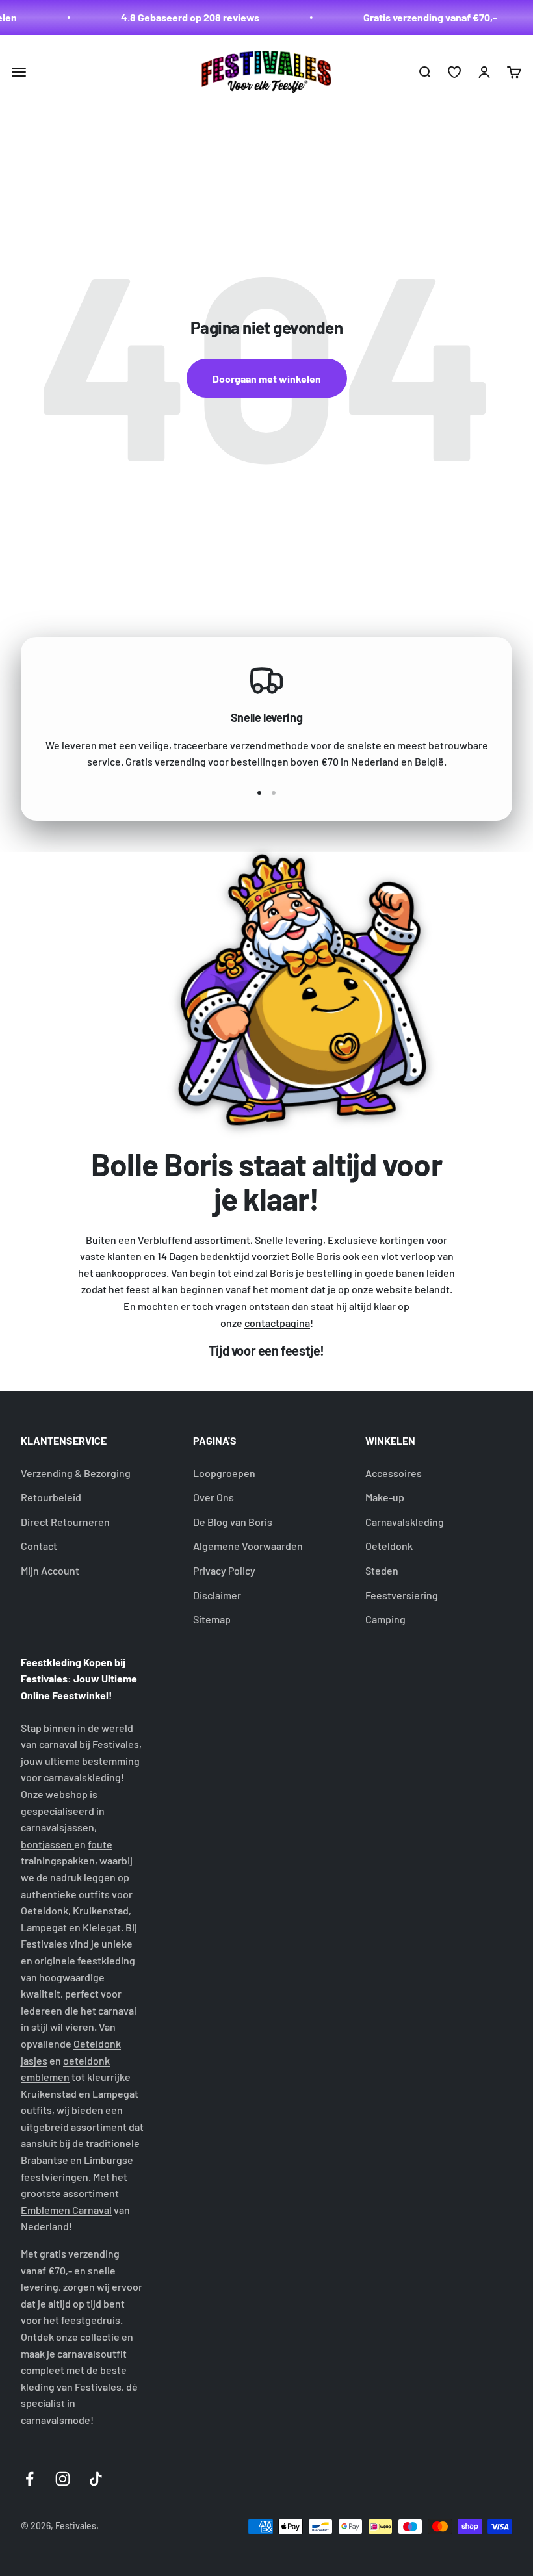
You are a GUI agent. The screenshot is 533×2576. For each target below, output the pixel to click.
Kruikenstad (101, 1910)
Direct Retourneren (65, 1522)
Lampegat (45, 1927)
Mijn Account (50, 1570)
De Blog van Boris (233, 1522)
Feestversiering (402, 1595)
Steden (382, 1570)
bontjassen (47, 1844)
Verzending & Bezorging (76, 1473)
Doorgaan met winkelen (267, 379)
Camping (385, 1619)
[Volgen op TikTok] (96, 2479)
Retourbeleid (51, 1497)
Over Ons (214, 1497)
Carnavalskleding (405, 1522)
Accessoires (394, 1473)
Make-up (385, 1497)
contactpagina (277, 1323)
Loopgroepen (224, 1473)
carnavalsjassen (58, 1827)
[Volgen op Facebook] (30, 2479)
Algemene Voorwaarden (248, 1546)
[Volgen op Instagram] (63, 2479)
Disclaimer (217, 1595)
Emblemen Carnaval (66, 2210)
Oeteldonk (389, 1546)
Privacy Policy (224, 1570)
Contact (39, 1546)
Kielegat (102, 1927)
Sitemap (212, 1619)
